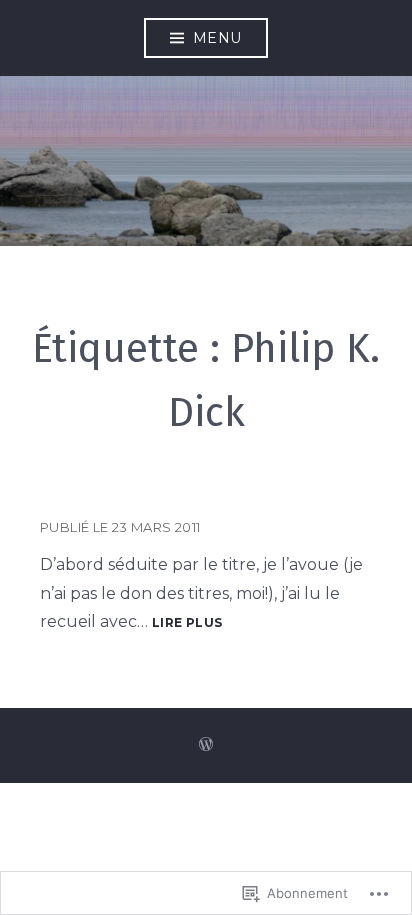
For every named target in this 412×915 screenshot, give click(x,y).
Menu (217, 38)
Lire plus (187, 623)
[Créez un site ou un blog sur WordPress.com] (206, 745)
